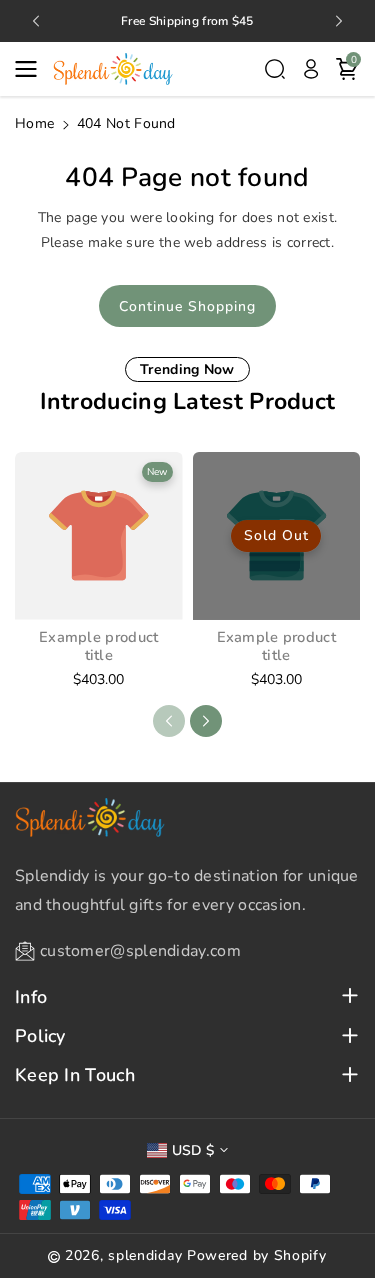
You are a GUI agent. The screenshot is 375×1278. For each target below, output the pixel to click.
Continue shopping (187, 306)
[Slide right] (206, 721)
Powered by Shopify (257, 1255)
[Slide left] (169, 721)
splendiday (145, 1255)
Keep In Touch (75, 1075)
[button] (32, 69)
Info (31, 997)
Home (34, 123)
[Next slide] (339, 21)
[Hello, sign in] (311, 69)
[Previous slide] (36, 21)
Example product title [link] (99, 647)
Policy (40, 1036)
